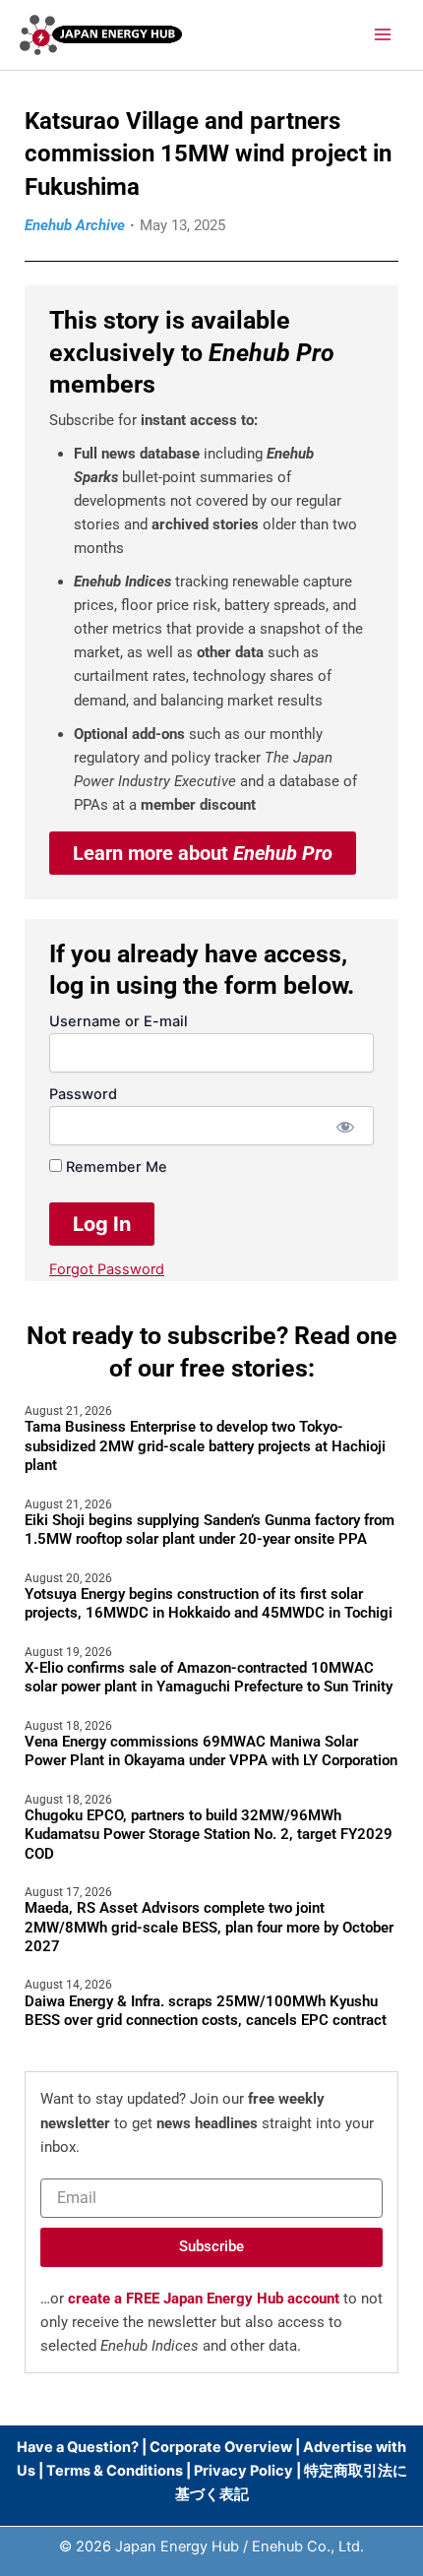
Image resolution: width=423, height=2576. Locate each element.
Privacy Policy (243, 2471)
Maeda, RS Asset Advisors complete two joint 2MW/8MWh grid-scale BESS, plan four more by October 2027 (209, 1927)
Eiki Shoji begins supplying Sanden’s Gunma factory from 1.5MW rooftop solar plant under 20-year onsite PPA (210, 1530)
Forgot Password (107, 1269)
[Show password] (345, 1126)
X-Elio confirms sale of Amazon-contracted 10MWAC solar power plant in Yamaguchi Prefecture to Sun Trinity (209, 1678)
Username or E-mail (119, 1021)
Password (83, 1094)
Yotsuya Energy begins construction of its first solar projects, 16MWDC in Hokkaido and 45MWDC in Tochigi (209, 1604)
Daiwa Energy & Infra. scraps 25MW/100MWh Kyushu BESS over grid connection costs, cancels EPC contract (206, 2011)
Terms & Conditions (115, 2471)
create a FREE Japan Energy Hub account (204, 2299)
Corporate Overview (221, 2447)
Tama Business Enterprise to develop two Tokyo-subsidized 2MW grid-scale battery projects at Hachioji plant (205, 1446)
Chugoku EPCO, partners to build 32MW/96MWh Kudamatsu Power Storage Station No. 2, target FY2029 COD (209, 1835)
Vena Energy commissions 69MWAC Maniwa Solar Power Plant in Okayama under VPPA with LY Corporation (211, 1751)
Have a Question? (79, 2447)
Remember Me (115, 1167)
